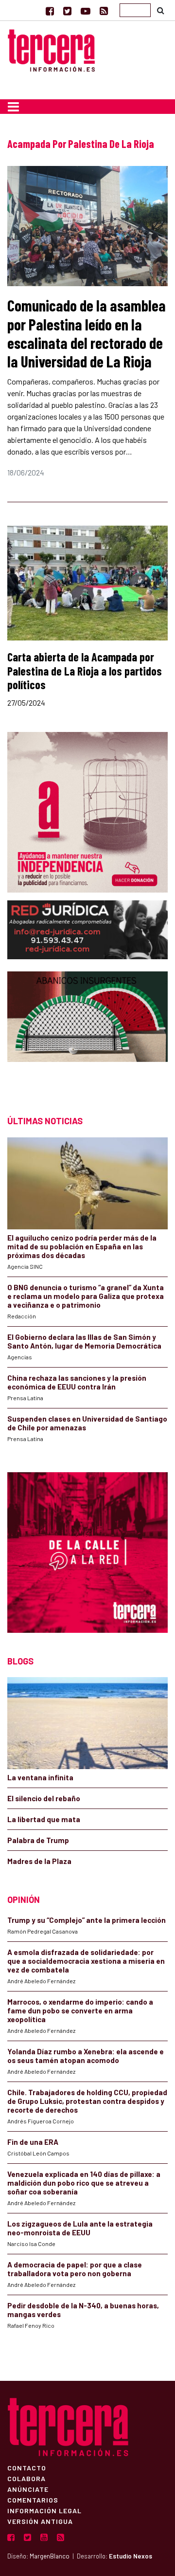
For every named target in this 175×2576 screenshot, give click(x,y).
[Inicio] (51, 49)
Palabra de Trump (38, 1840)
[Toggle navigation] (13, 107)
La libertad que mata (44, 1819)
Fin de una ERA (33, 2142)
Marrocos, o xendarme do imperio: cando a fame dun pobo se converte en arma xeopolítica (80, 2010)
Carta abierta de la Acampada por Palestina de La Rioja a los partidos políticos (85, 671)
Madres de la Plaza (39, 1861)
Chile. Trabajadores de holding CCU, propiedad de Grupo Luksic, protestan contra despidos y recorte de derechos (87, 2101)
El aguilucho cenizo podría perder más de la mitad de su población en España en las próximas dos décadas (82, 1246)
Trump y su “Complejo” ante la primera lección (87, 1920)
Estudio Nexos (131, 2556)
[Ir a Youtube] (86, 11)
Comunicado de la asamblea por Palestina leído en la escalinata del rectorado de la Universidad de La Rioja (87, 333)
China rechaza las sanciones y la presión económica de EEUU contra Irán (77, 1382)
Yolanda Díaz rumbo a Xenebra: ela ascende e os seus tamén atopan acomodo (86, 2056)
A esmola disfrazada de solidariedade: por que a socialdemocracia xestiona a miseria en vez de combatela (86, 1961)
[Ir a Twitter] (67, 11)
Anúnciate (28, 2489)
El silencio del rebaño (44, 1798)
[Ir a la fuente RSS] (104, 11)
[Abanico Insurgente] (87, 1034)
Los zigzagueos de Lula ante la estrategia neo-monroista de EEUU (80, 2228)
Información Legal (44, 2510)
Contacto (27, 2467)
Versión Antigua (40, 2521)
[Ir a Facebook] (50, 11)
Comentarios (33, 2500)
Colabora (26, 2478)
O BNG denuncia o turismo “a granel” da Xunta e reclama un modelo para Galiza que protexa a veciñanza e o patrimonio (86, 1296)
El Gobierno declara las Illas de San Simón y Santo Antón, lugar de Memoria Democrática (84, 1341)
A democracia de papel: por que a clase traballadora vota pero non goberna (75, 2269)
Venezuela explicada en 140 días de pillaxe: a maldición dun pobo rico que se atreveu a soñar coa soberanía (84, 2183)
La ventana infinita (40, 1777)
